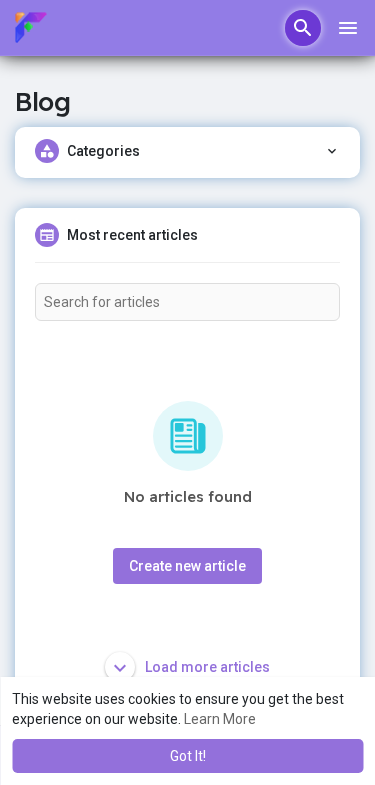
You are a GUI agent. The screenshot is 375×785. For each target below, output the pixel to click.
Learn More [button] (220, 719)
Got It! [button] (188, 756)
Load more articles (206, 667)
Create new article (187, 566)
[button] (303, 28)
